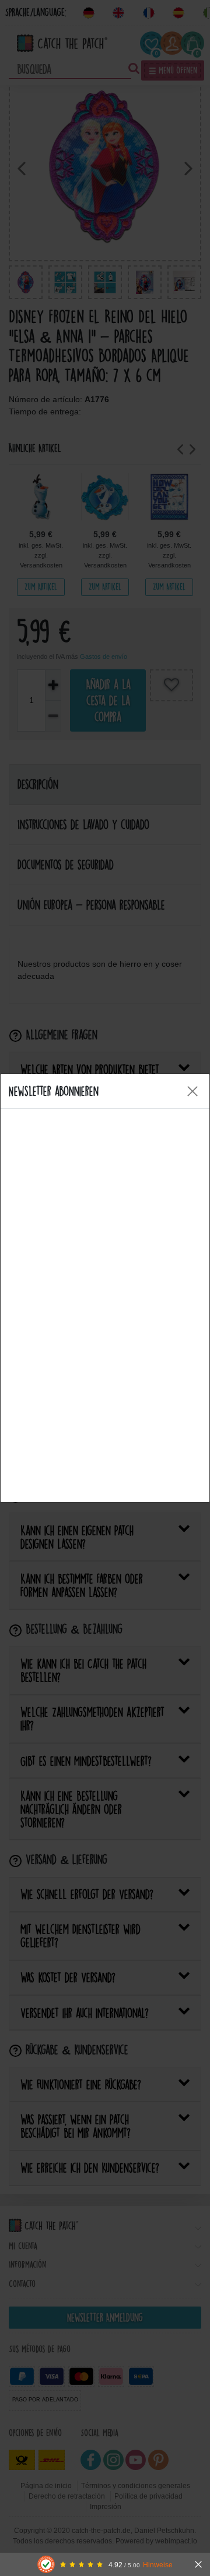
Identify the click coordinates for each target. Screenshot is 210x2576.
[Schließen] (198, 2564)
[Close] (192, 1091)
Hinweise (158, 2565)
